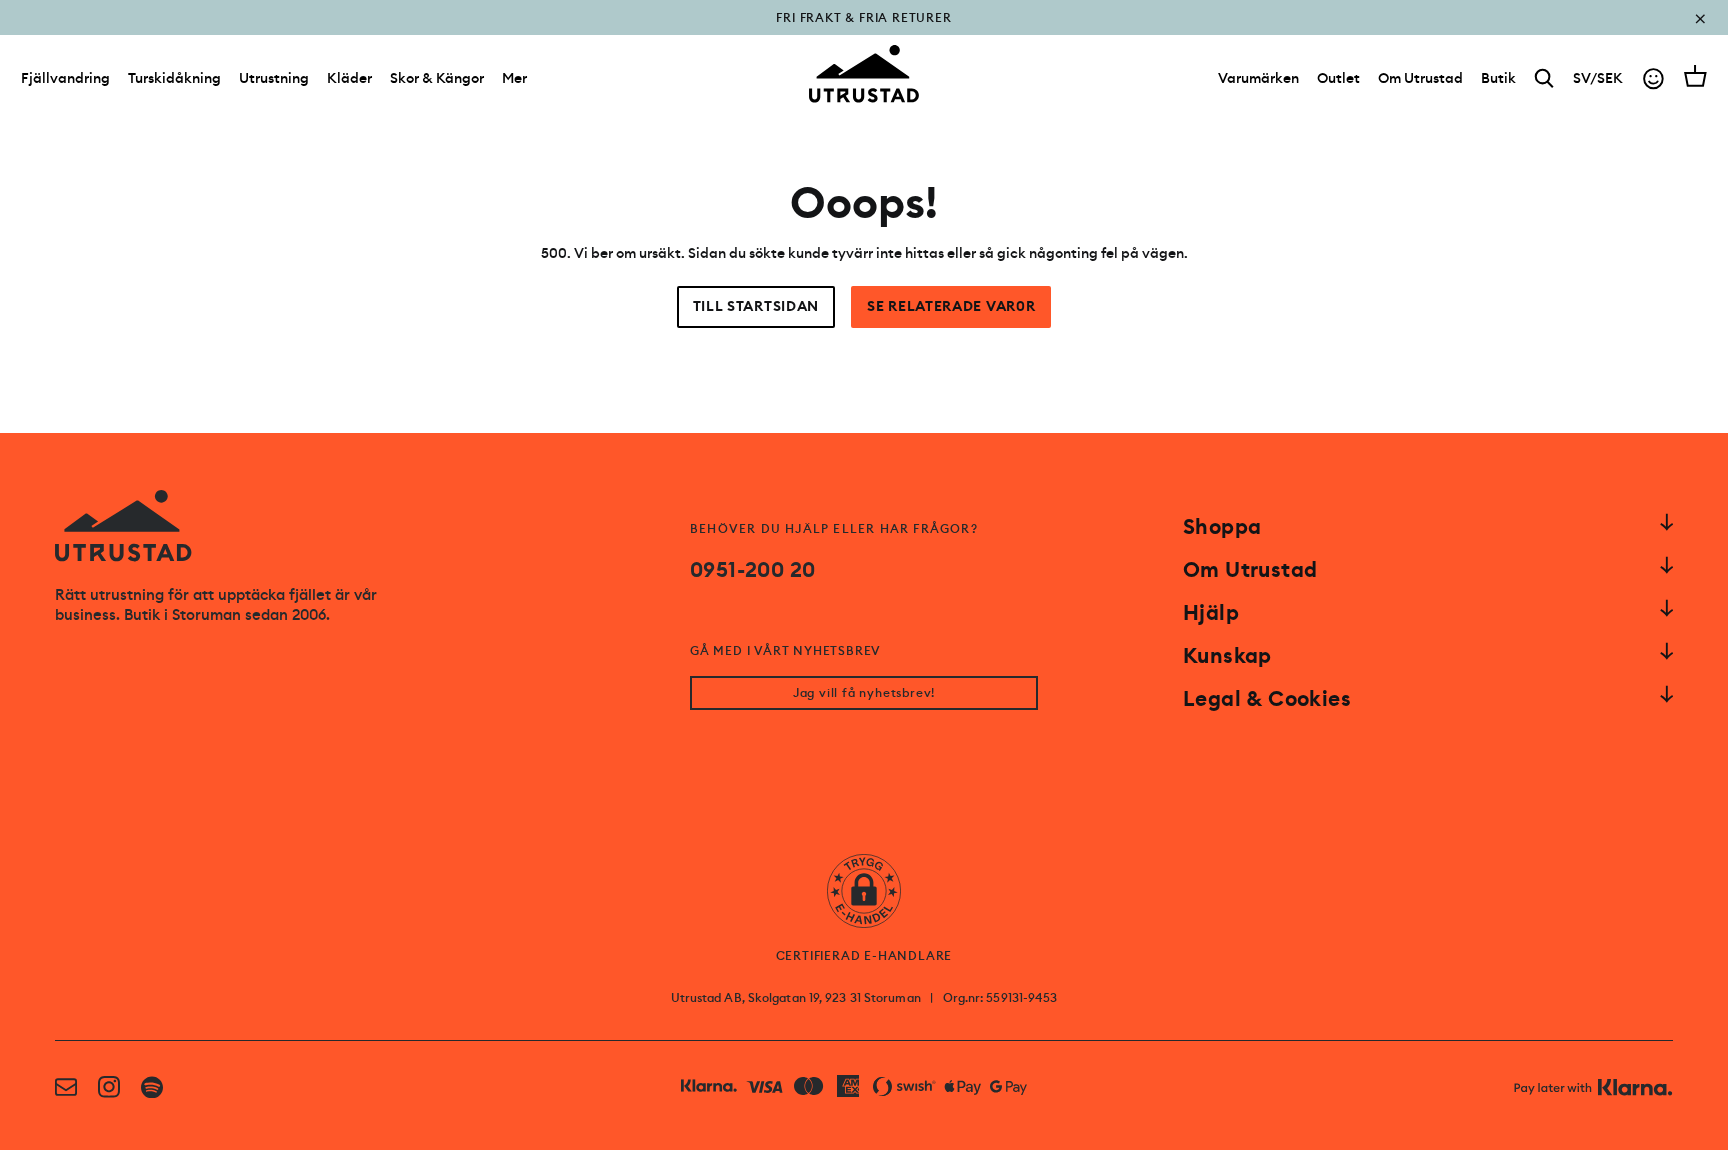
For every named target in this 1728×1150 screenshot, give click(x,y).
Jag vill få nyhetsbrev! (864, 693)
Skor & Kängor (437, 78)
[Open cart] (1695, 76)
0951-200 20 (752, 570)
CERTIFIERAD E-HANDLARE (864, 956)
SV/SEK (1598, 78)
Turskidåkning (174, 78)
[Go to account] (1653, 78)
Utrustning (274, 78)
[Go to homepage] (864, 74)
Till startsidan (756, 306)
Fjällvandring (65, 78)
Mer (514, 78)
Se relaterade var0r (951, 306)
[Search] (1544, 78)
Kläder (349, 78)
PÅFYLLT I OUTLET (864, 32)
